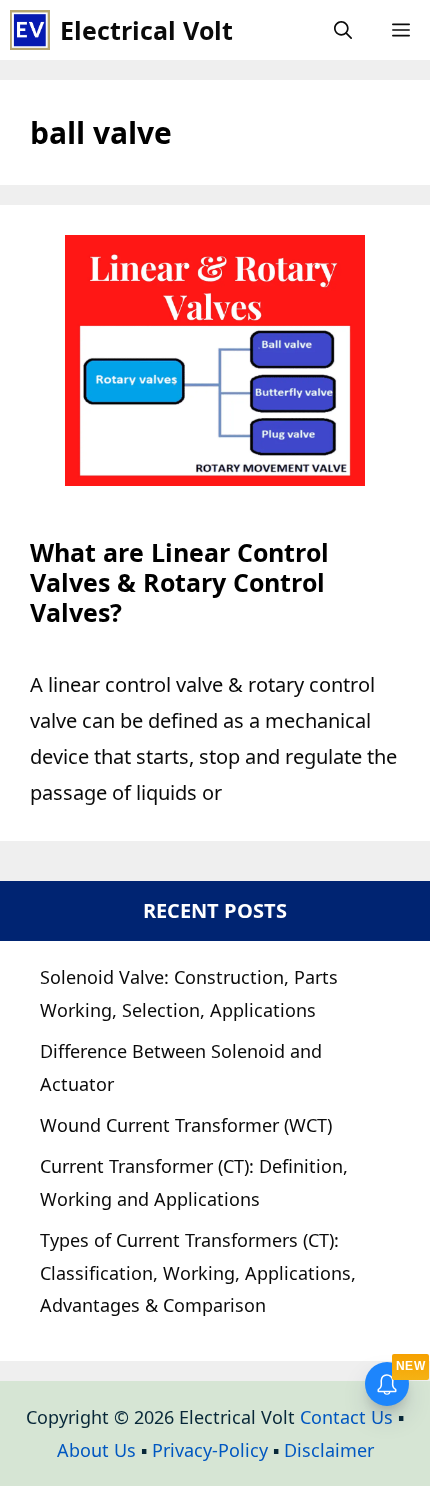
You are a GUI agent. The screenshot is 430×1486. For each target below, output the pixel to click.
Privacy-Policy (210, 1450)
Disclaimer (329, 1450)
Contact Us (346, 1417)
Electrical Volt (146, 30)
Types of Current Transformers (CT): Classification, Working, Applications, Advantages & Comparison (198, 1272)
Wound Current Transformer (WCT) (186, 1125)
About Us (96, 1450)
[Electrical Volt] (30, 30)
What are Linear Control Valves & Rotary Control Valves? (179, 582)
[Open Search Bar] (343, 30)
